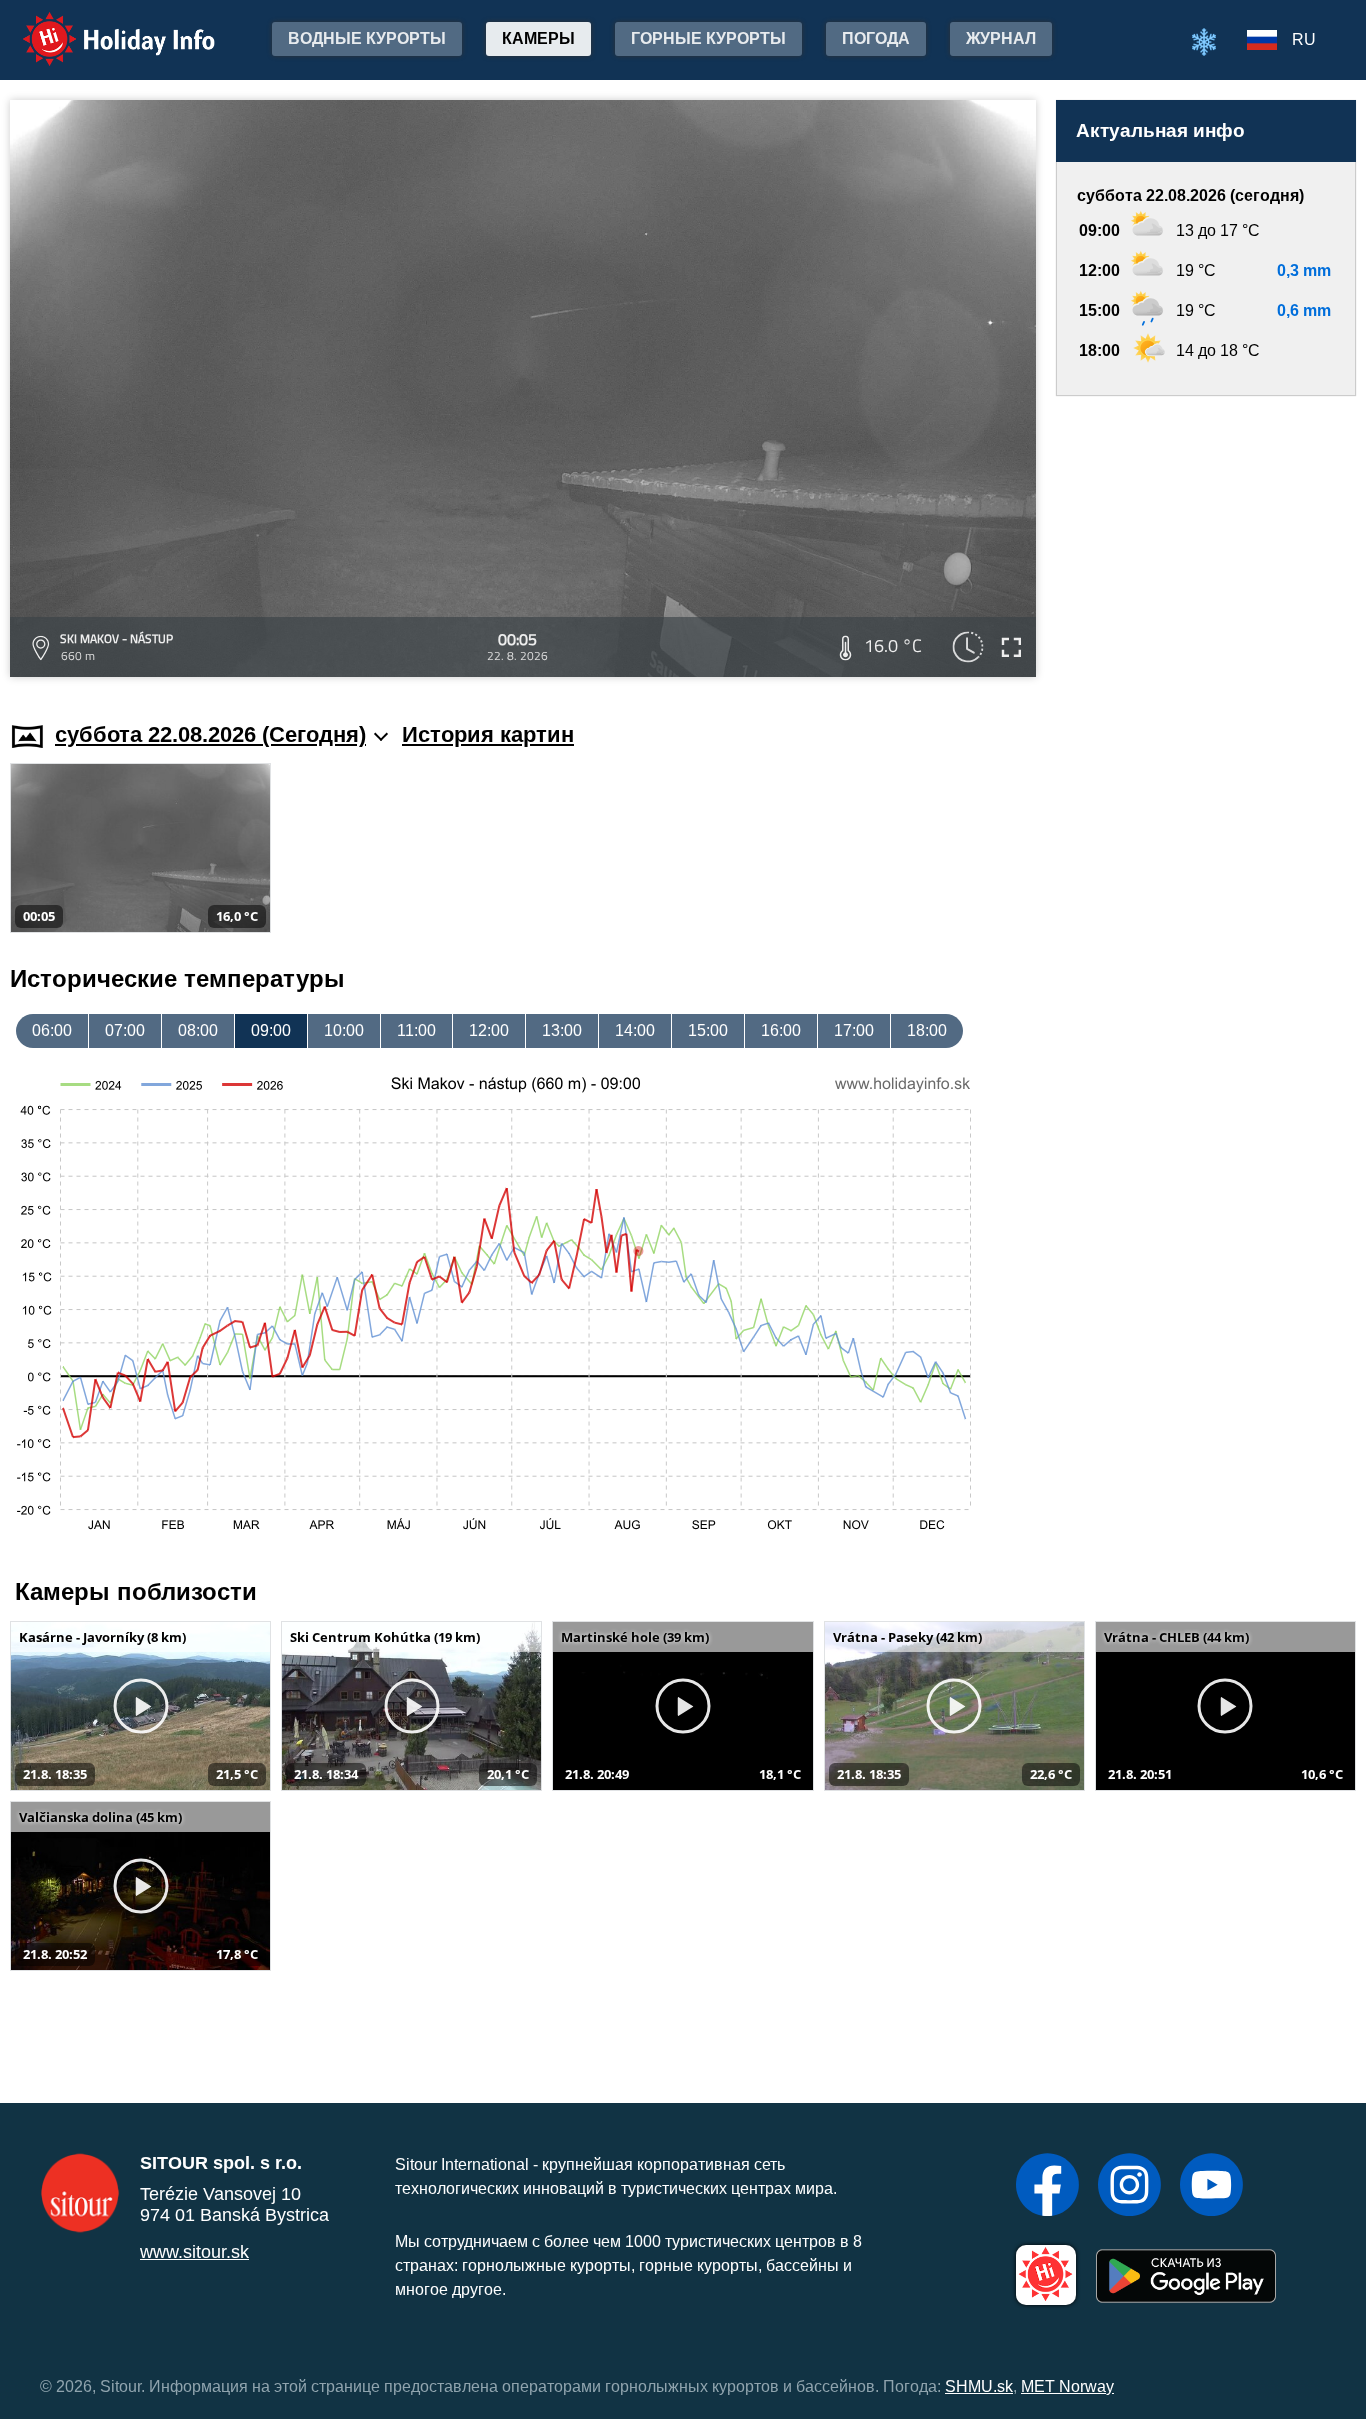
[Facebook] (1047, 2187)
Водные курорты (367, 38)
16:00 (781, 1030)
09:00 (271, 1030)
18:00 (927, 1030)
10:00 (344, 1030)
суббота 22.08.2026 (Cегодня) (210, 734)
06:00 (52, 1030)
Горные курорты (708, 38)
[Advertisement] (1206, 539)
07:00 (125, 1030)
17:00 (854, 1030)
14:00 (635, 1030)
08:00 (198, 1030)
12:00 (489, 1030)
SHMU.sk (979, 2386)
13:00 (562, 1030)
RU (1304, 39)
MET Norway (1067, 2386)
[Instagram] (1129, 2187)
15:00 (708, 1030)
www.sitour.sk (194, 2252)
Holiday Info (100, 25)
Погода (876, 38)
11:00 (416, 1030)
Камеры (538, 38)
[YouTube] (1211, 2187)
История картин (488, 734)
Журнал (1001, 38)
